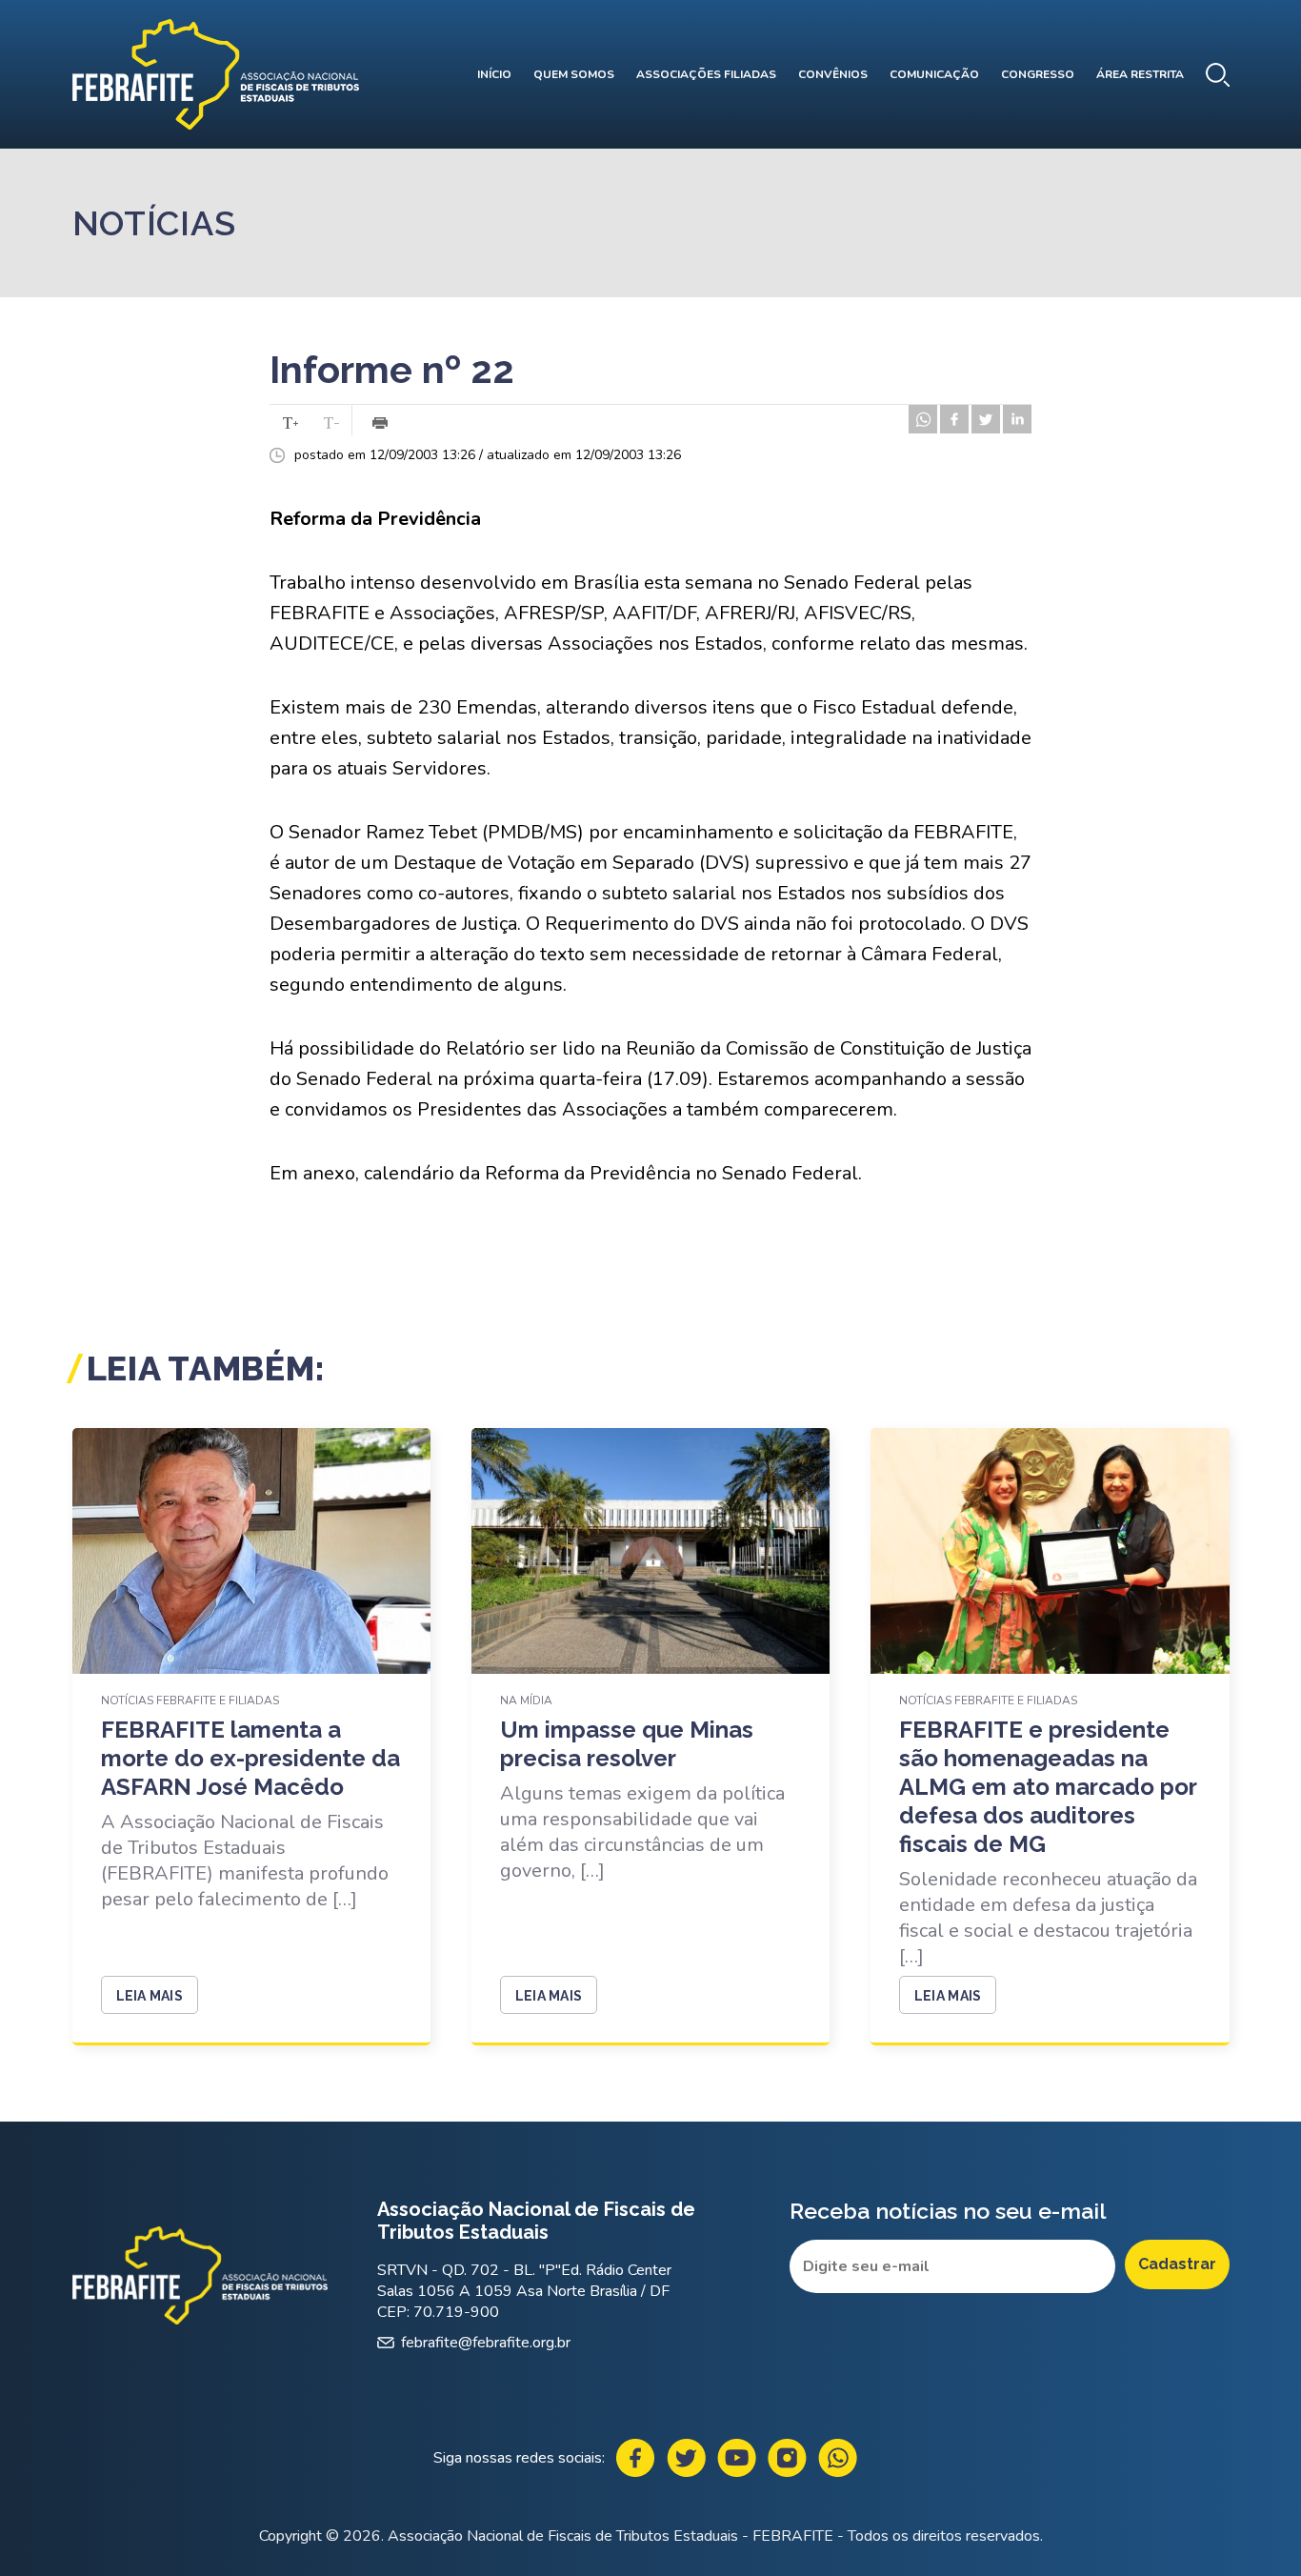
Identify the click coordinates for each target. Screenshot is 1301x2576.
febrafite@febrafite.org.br (486, 2343)
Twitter (686, 2458)
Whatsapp (838, 2458)
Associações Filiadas (706, 74)
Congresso (1038, 74)
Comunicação (934, 74)
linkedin (1017, 419)
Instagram (787, 2458)
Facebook (636, 2458)
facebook (954, 419)
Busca (1218, 75)
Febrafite (216, 74)
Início (494, 74)
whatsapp (923, 419)
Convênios (833, 74)
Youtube (737, 2458)
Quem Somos (574, 74)
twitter (986, 419)
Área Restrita (1140, 74)
